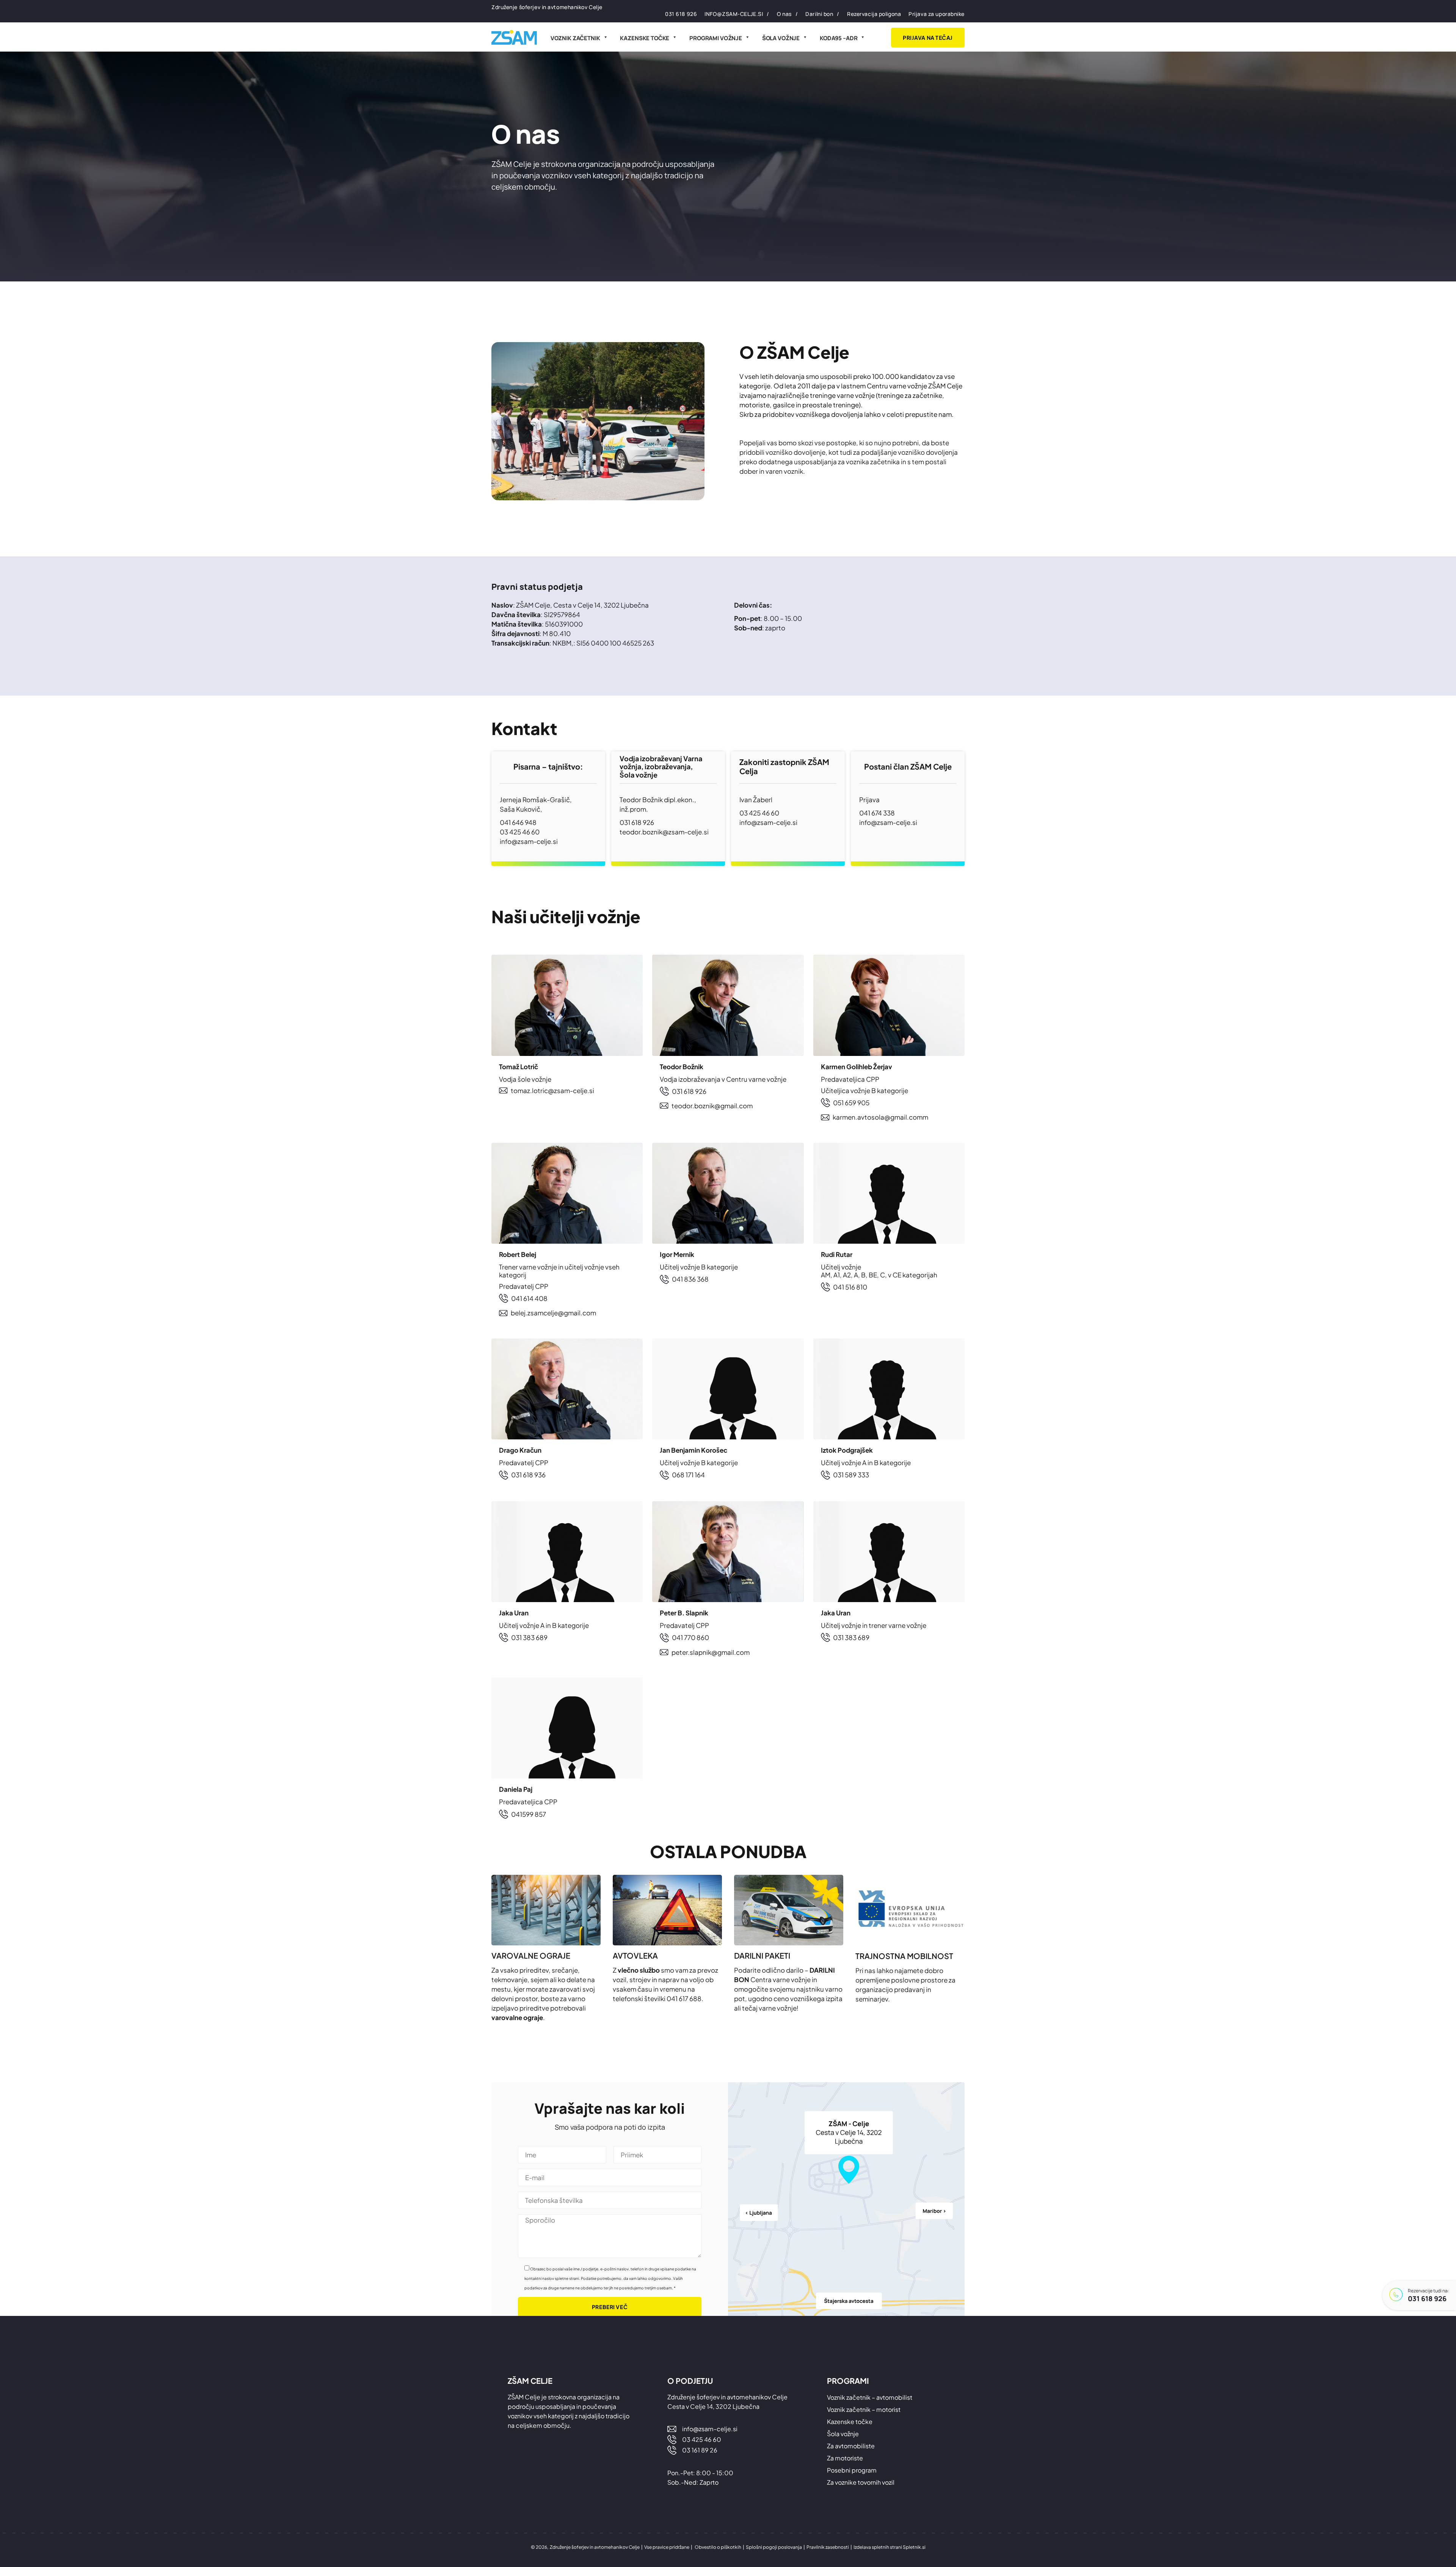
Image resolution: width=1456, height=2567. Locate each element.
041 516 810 (850, 1287)
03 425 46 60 (520, 832)
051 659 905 (851, 1103)
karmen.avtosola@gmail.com (878, 1117)
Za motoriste (845, 2458)
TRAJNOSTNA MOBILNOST (904, 1956)
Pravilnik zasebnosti (828, 2547)
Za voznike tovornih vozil (861, 2482)
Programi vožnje (716, 38)
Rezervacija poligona (874, 14)
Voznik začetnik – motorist (864, 2409)
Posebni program (852, 2470)
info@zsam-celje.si (734, 14)
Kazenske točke (850, 2422)
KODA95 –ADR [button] (839, 38)
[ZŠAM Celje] (514, 37)
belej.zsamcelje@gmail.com (553, 1313)
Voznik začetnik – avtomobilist (870, 2397)
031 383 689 (529, 1637)
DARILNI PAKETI (762, 1955)
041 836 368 (690, 1279)
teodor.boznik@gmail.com (712, 1106)
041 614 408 (529, 1298)
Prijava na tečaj (928, 38)
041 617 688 (684, 1998)
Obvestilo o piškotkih (718, 2547)
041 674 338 (877, 813)
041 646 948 (518, 822)
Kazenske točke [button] (645, 38)
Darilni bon (819, 14)
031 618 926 (1427, 2298)
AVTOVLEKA (635, 1955)
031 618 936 (528, 1475)
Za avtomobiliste (851, 2446)
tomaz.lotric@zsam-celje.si (552, 1090)
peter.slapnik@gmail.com (711, 1652)
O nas (784, 14)
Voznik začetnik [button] (575, 38)
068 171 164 (688, 1475)
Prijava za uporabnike (937, 14)
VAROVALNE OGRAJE (531, 1955)
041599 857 (529, 1814)
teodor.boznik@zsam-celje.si (664, 832)
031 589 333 (851, 1475)
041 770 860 (690, 1637)
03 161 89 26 (700, 2450)
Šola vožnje (781, 38)
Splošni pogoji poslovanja (774, 2547)
